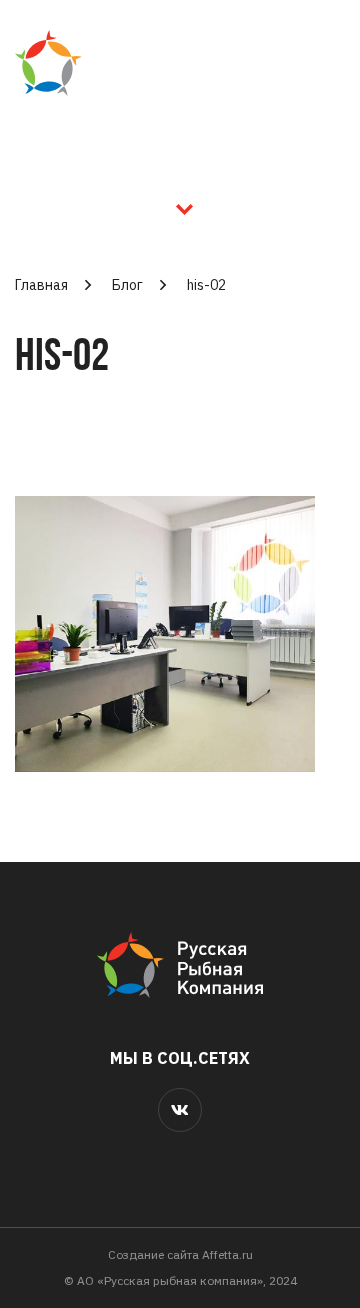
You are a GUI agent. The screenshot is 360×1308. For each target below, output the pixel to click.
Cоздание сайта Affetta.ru (180, 1254)
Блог (127, 285)
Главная (41, 285)
